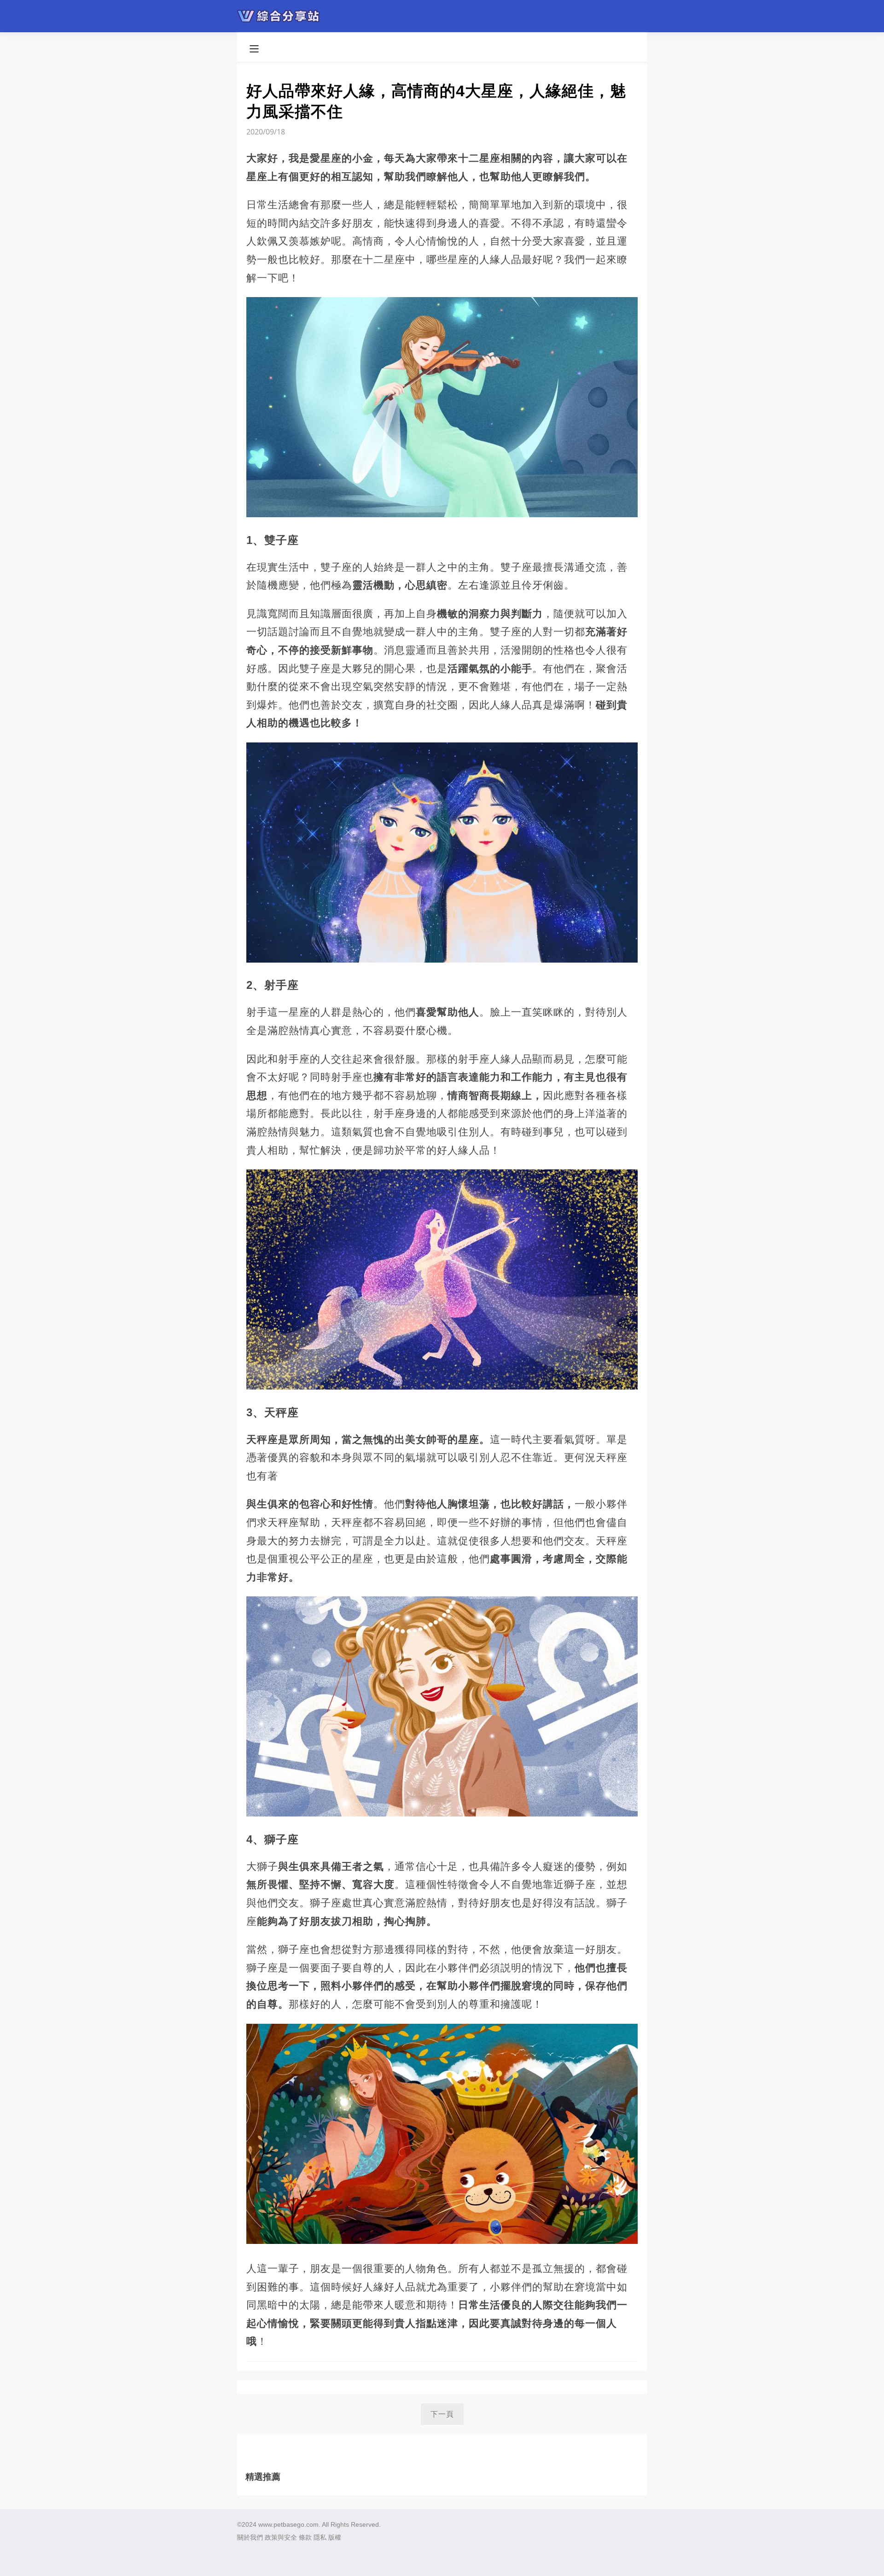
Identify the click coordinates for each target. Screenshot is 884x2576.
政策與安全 (281, 2537)
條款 (305, 2537)
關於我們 (250, 2537)
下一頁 (442, 2414)
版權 (335, 2537)
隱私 (320, 2537)
